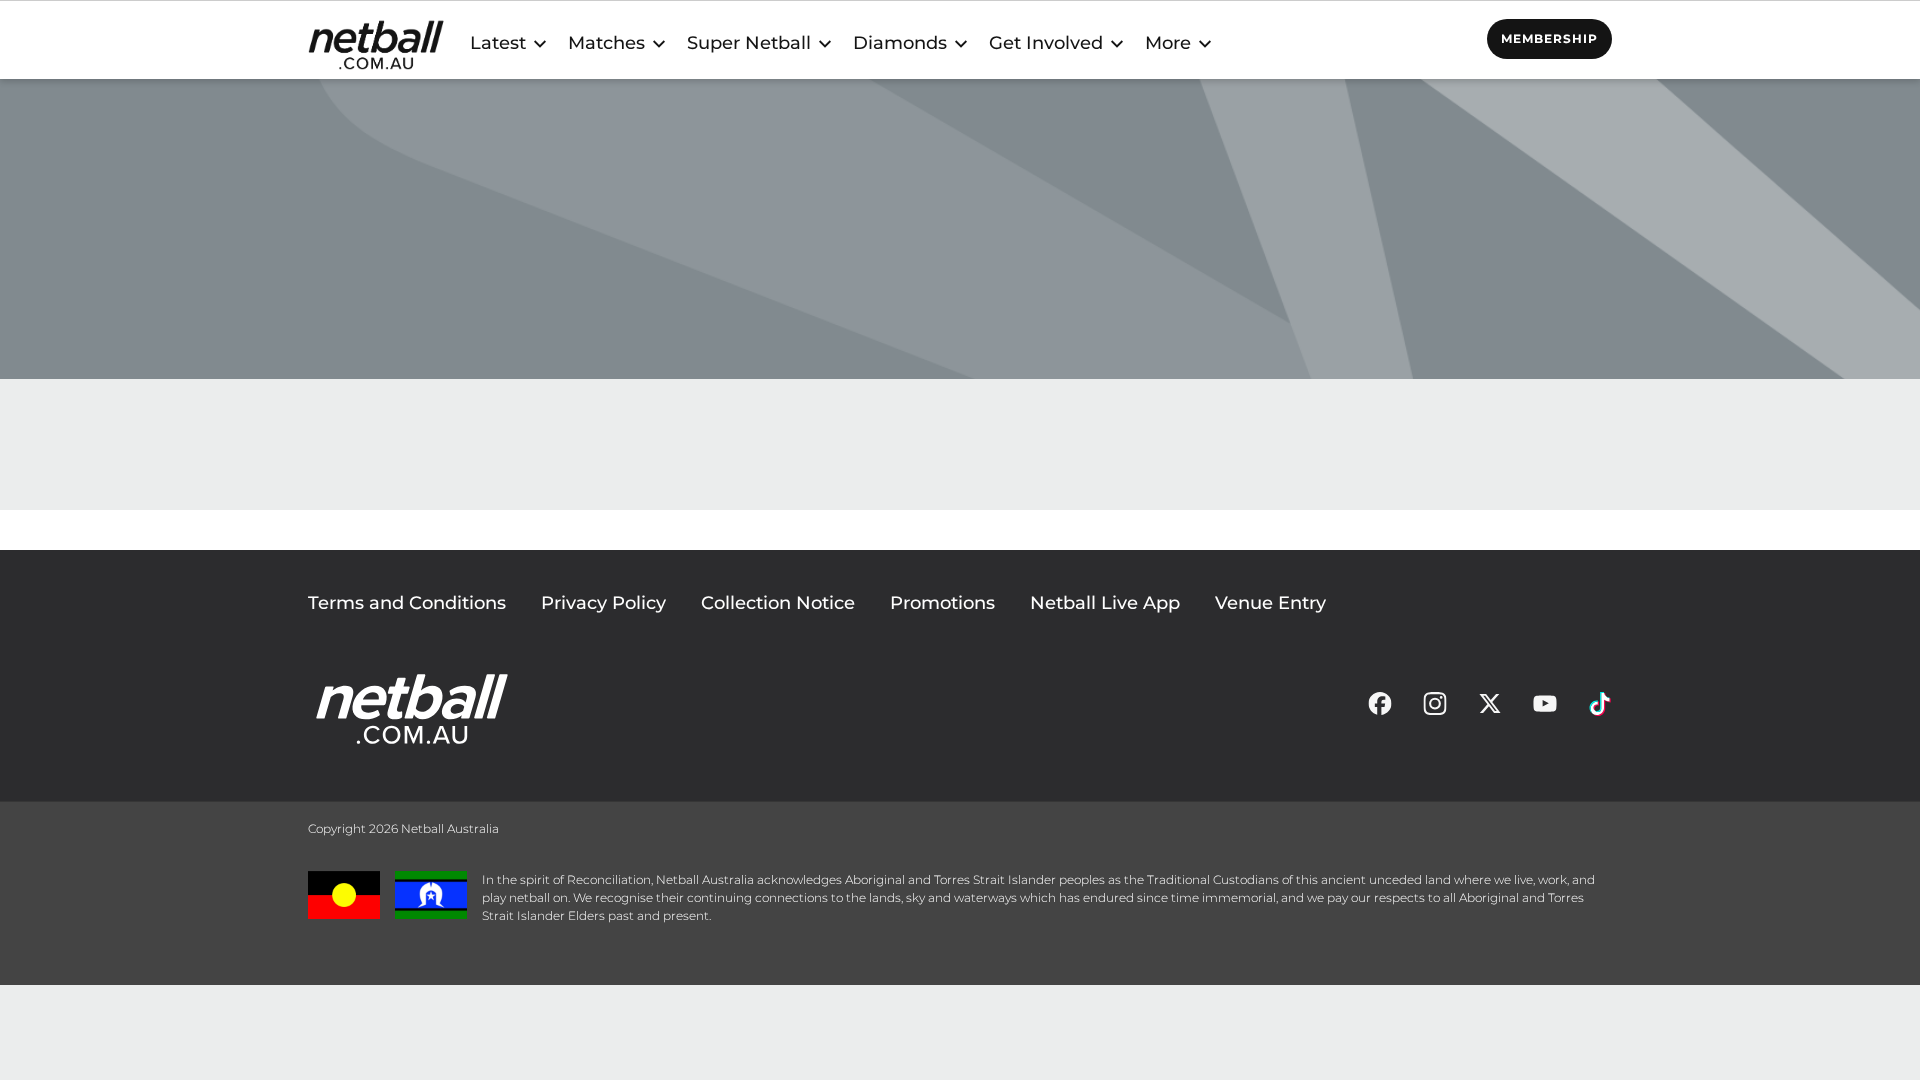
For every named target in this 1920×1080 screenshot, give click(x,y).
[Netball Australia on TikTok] (1600, 709)
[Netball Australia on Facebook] (1380, 709)
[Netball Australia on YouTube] (1545, 709)
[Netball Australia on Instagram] (1435, 709)
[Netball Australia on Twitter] (1490, 709)
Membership (1549, 38)
